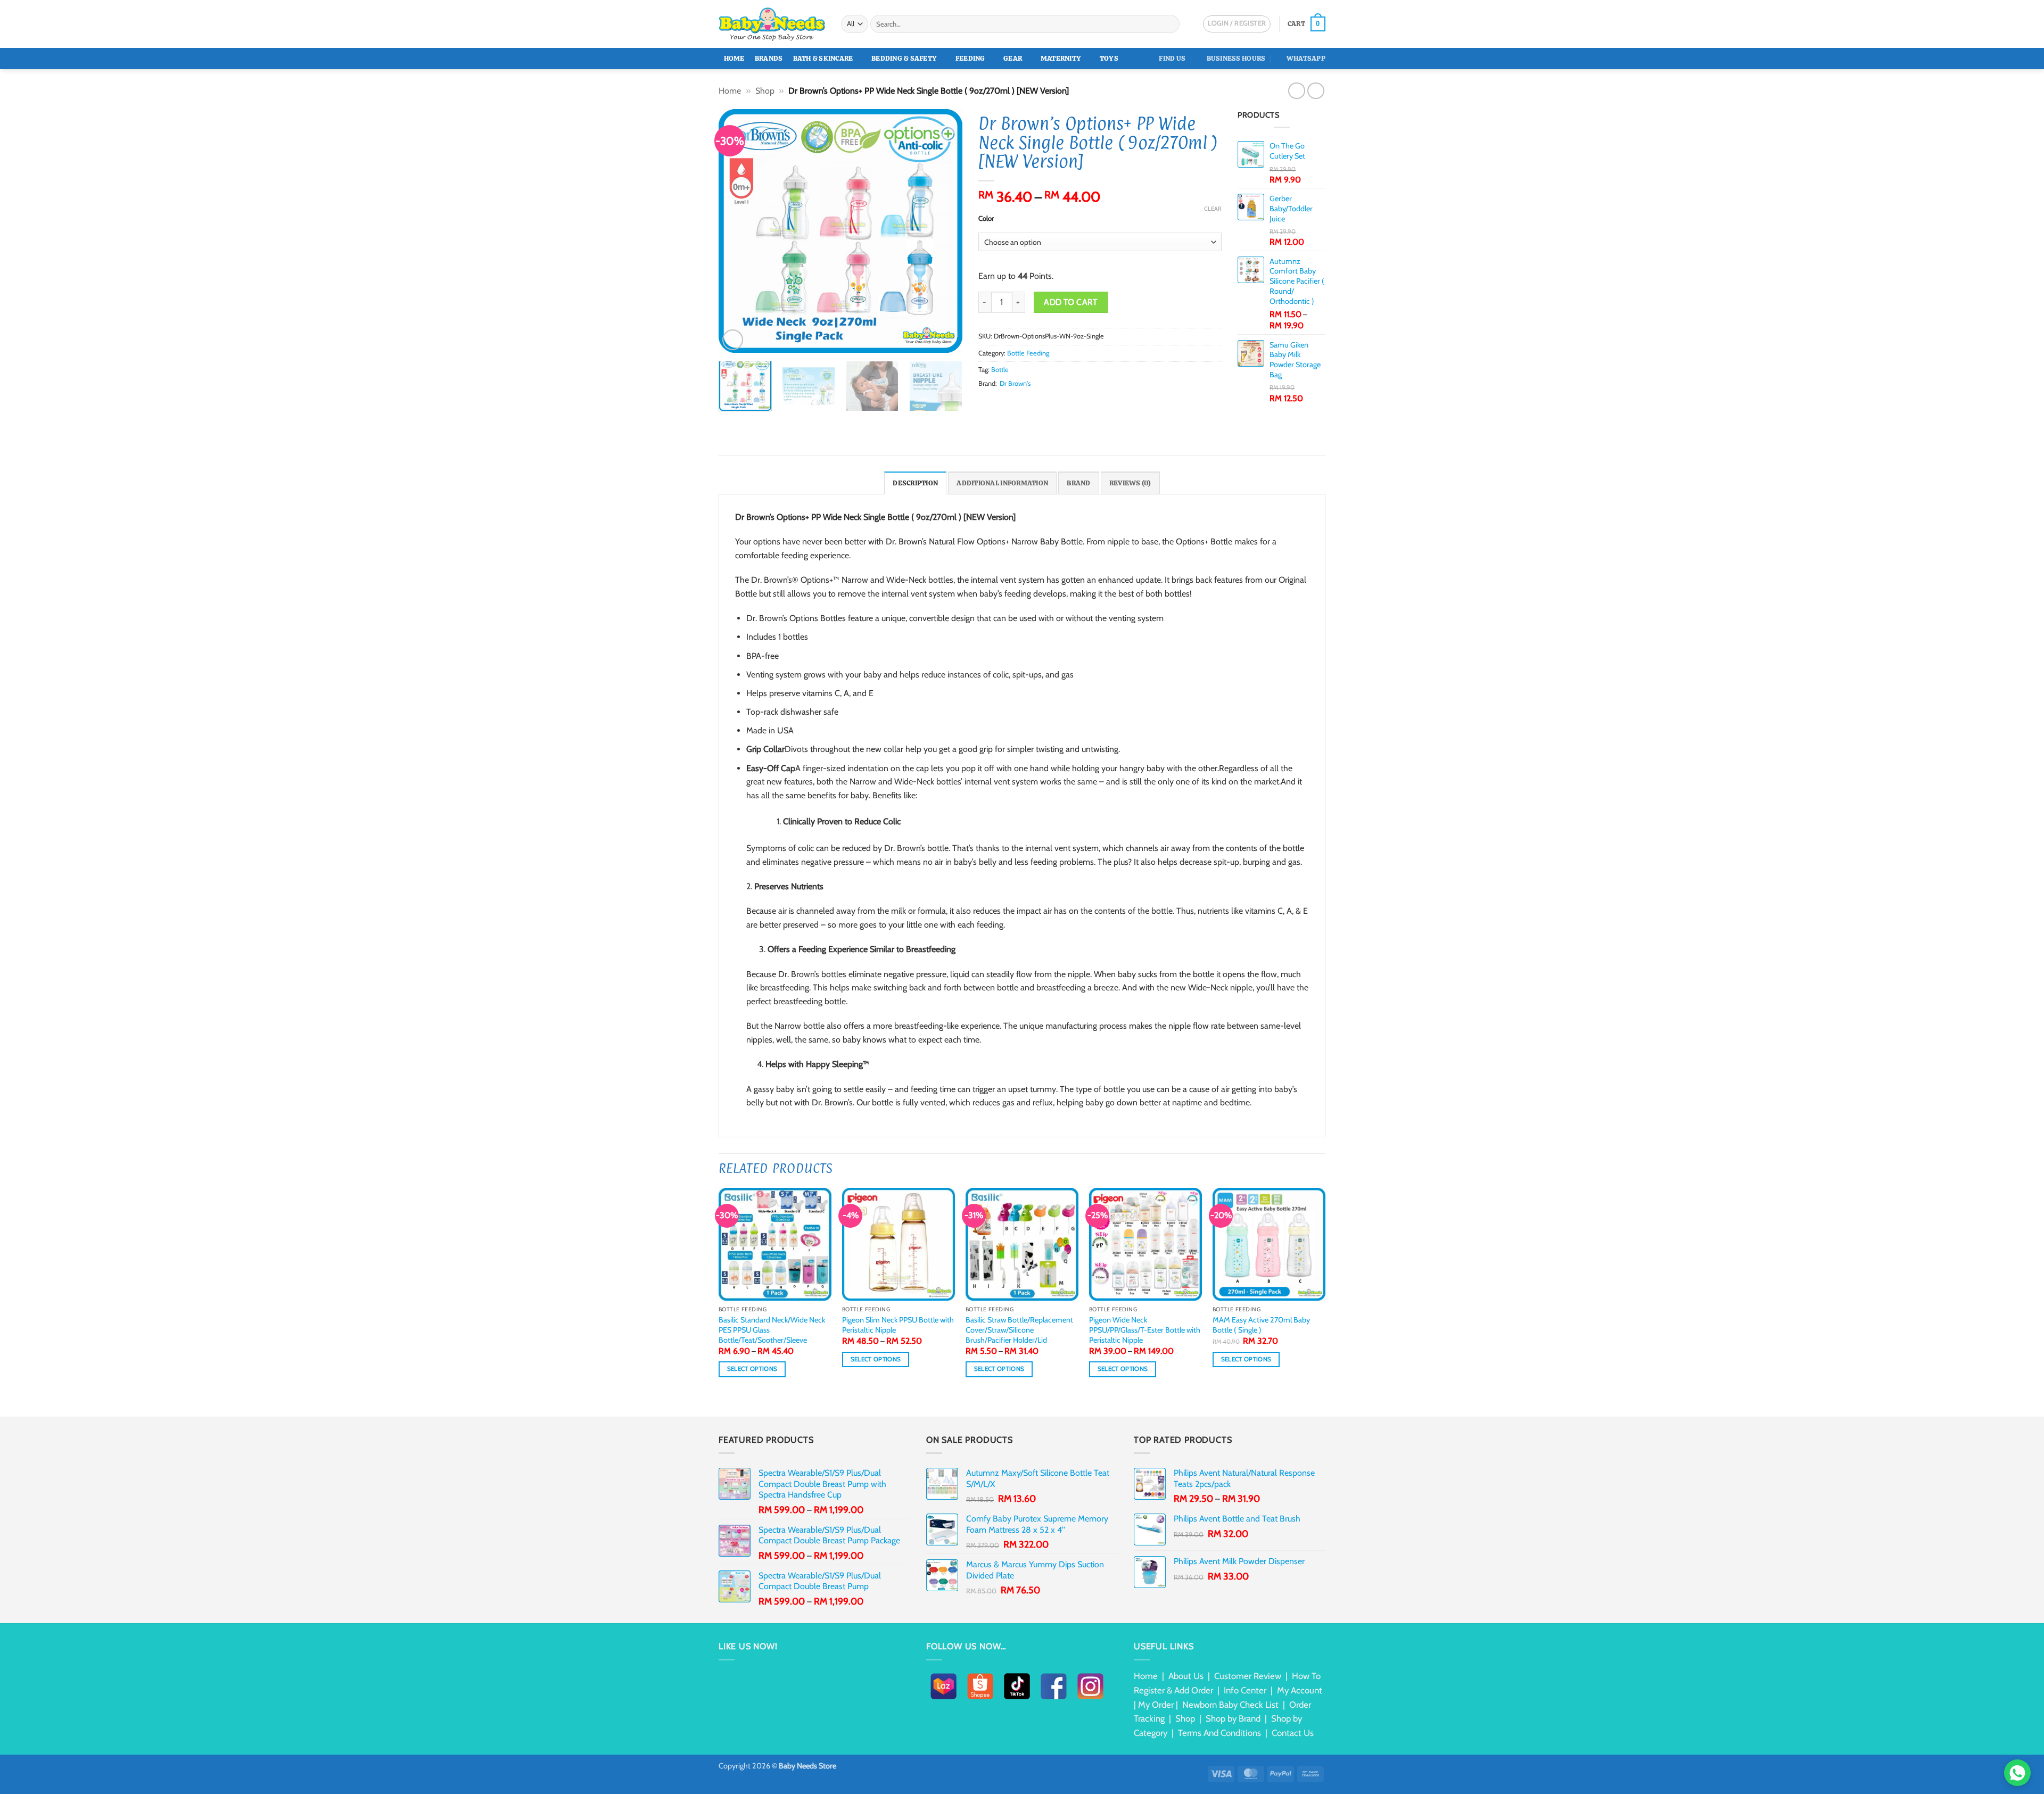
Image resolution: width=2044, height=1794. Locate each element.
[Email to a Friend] (1011, 403)
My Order (1156, 1705)
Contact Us (1293, 1733)
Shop (765, 91)
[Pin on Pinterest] (1024, 403)
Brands (769, 58)
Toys (1109, 58)
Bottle (1000, 370)
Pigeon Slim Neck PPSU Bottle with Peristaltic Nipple (898, 1325)
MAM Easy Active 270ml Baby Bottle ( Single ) (1261, 1325)
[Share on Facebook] (985, 403)
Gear (1013, 58)
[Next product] (1296, 91)
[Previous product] (1316, 91)
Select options (752, 1369)
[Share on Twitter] (998, 403)
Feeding (970, 58)
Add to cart (1070, 302)
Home (734, 58)
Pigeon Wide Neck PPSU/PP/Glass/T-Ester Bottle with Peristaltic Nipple (1145, 1330)
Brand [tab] (1078, 483)
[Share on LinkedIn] (1036, 403)
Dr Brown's (1015, 383)
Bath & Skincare (823, 58)
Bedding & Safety (904, 58)
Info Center (1245, 1690)
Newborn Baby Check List (1230, 1705)
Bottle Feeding (1028, 353)
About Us (1186, 1676)
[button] (1307, 24)
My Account (1300, 1690)
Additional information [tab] (1002, 483)
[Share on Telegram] (1062, 403)
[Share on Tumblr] (1050, 403)
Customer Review (1248, 1676)
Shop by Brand (1233, 1718)
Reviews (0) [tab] (1130, 483)
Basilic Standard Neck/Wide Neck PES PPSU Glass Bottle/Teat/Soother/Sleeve (772, 1330)
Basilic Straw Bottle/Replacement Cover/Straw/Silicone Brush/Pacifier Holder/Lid (1019, 1330)
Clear (1213, 209)
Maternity (1061, 58)
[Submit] (1170, 24)
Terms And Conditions (1219, 1733)
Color (986, 219)
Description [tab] (915, 483)
